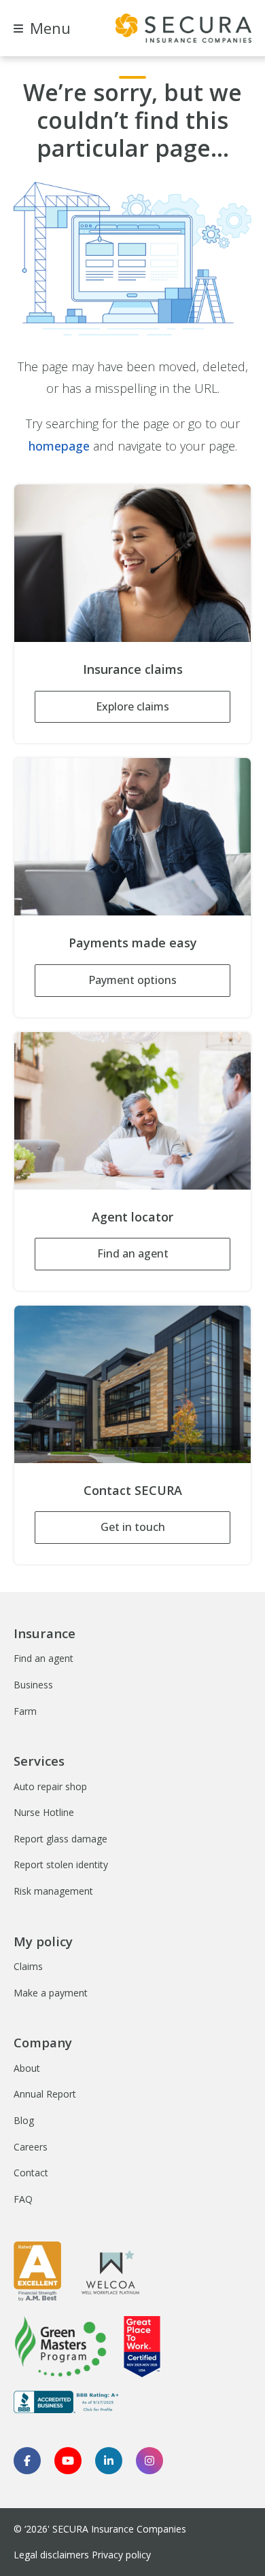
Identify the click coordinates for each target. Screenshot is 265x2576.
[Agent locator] (132, 1111)
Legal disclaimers (51, 2555)
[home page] (183, 28)
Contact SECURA (133, 1490)
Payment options (132, 980)
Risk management (53, 1891)
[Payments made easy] (132, 837)
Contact (31, 2173)
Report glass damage (60, 1839)
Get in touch (133, 1527)
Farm (25, 1711)
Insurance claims (133, 669)
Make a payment (51, 1993)
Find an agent (133, 1253)
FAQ (23, 2199)
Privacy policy (121, 2555)
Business (33, 1685)
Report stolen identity (61, 1864)
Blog (24, 2120)
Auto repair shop (50, 1786)
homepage (59, 446)
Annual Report (45, 2094)
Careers (31, 2147)
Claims (28, 1966)
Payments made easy (133, 943)
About (27, 2068)
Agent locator (132, 1217)
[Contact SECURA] (132, 1384)
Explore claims (132, 706)
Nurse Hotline (44, 1812)
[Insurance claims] (132, 563)
